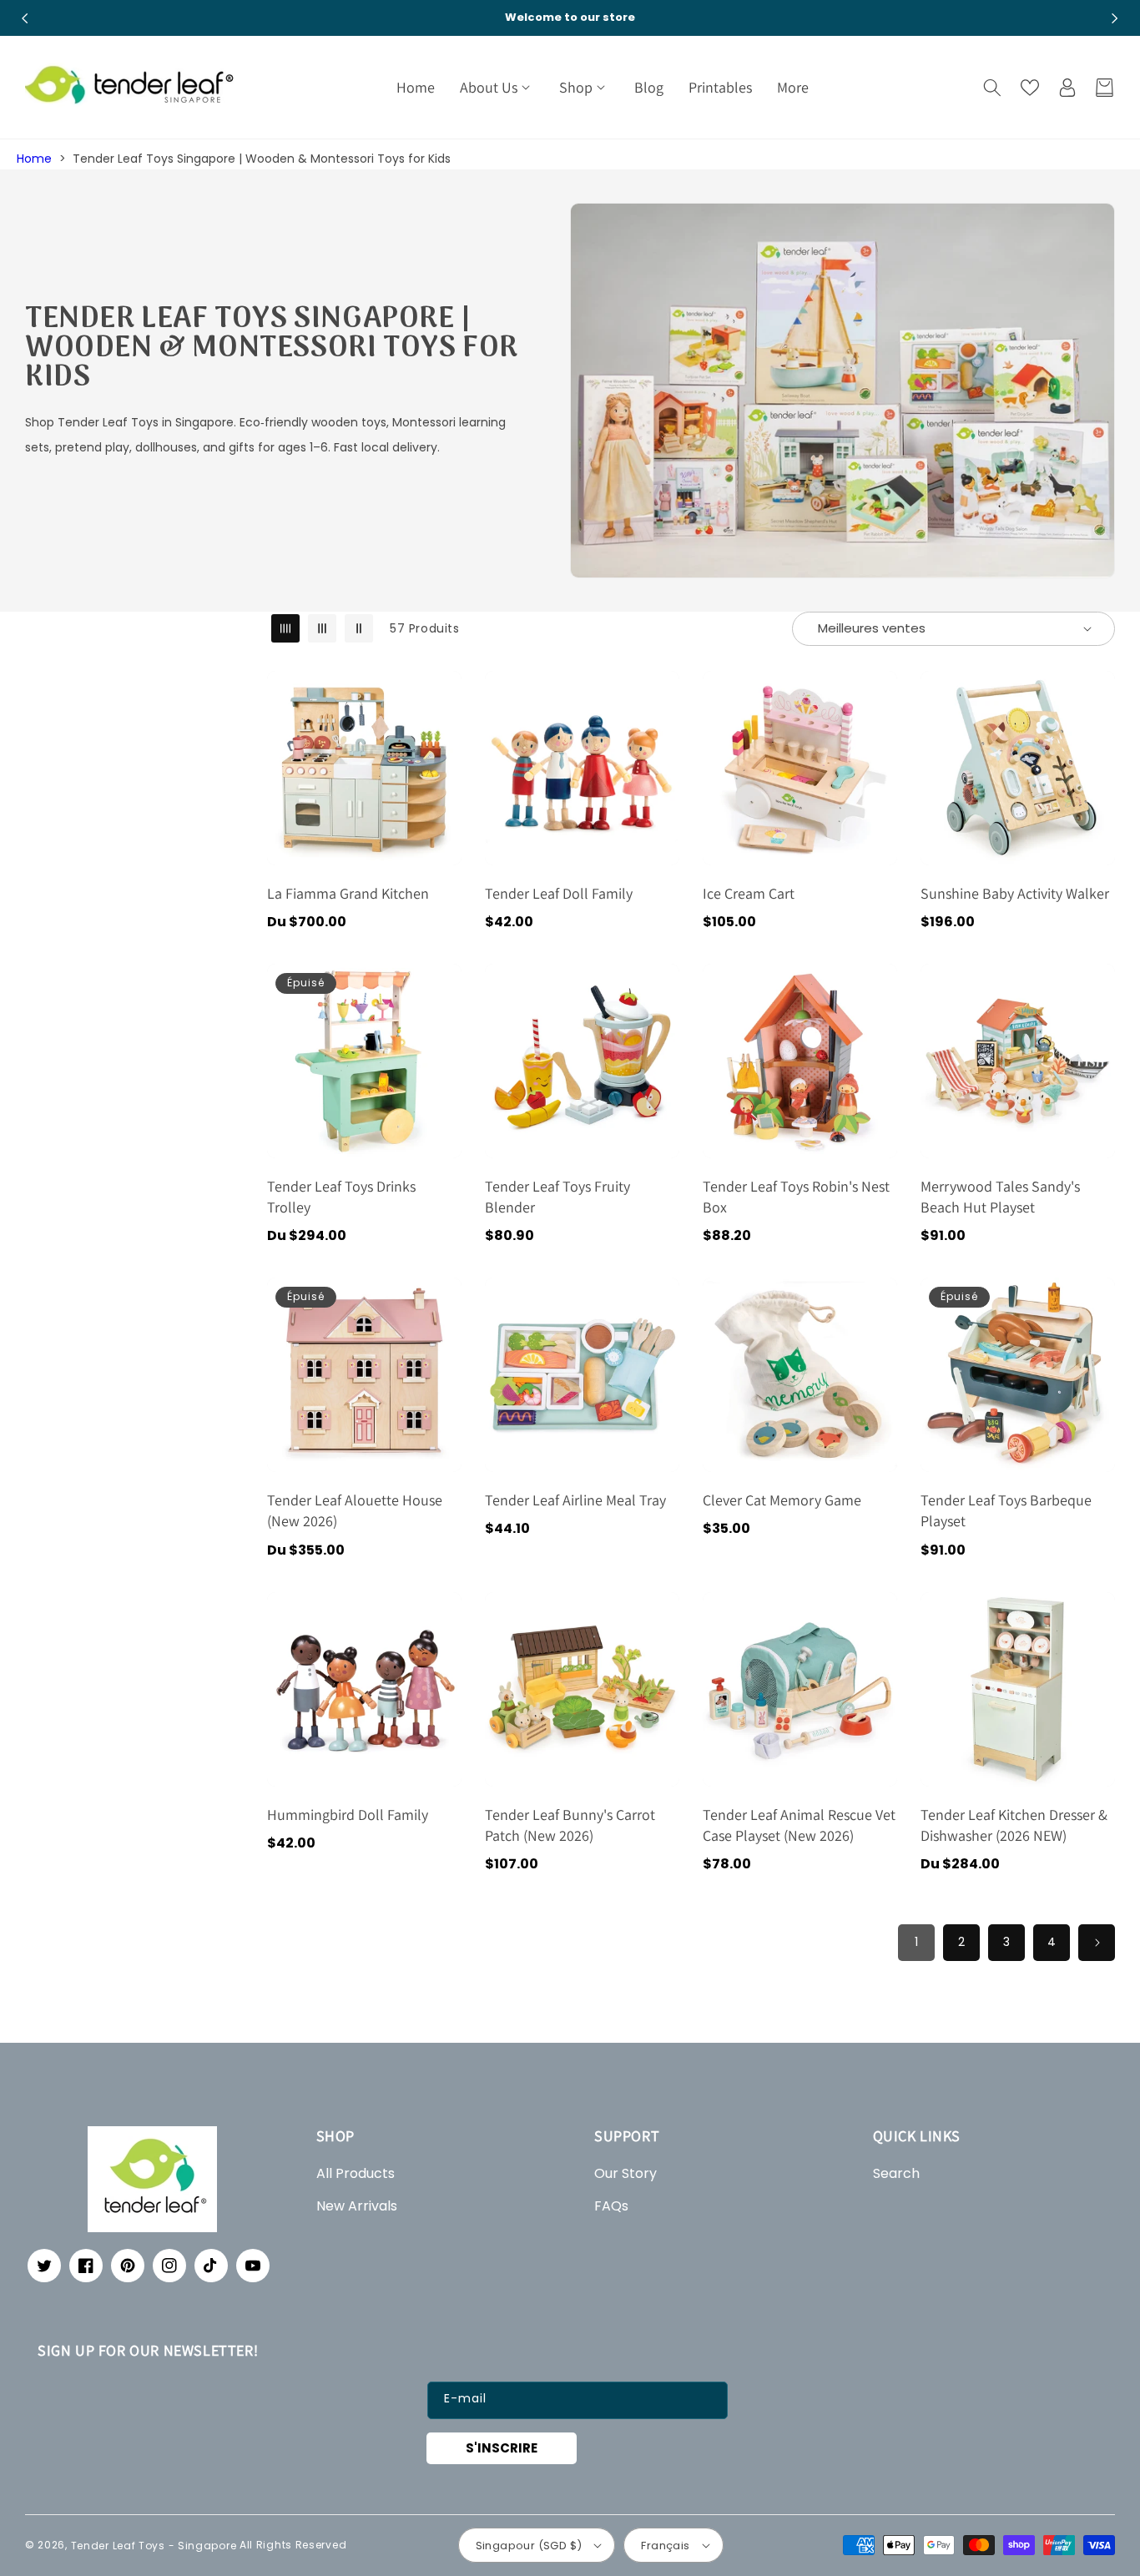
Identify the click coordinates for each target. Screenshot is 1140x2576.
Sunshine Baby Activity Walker (1015, 893)
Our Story (625, 2173)
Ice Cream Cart (749, 893)
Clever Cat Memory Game (782, 1500)
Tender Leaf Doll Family (559, 893)
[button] (497, 87)
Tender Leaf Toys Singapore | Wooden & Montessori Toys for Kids (262, 159)
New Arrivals (357, 2206)
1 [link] (916, 1942)
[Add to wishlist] (446, 695)
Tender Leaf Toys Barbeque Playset (1006, 1510)
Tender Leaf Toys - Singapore (154, 2545)
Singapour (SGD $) (529, 2546)
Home (34, 159)
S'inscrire (502, 2448)
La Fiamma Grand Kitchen (348, 893)
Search (896, 2173)
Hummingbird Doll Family (348, 1815)
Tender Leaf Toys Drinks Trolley (341, 1197)
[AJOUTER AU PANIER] (446, 767)
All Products (356, 2173)
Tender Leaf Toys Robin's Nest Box (796, 1197)
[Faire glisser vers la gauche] (25, 18)
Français (665, 2546)
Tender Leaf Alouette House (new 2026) (355, 1510)
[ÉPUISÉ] (446, 1060)
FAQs (611, 2206)
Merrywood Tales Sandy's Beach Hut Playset (1000, 1197)
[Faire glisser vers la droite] (1115, 18)
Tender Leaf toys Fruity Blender (557, 1197)
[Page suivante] (1097, 1943)
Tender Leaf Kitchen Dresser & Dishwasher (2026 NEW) (1014, 1825)
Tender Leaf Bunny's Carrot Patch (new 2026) (570, 1825)
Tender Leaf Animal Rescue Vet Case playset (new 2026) (799, 1825)
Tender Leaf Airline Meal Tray (575, 1500)
